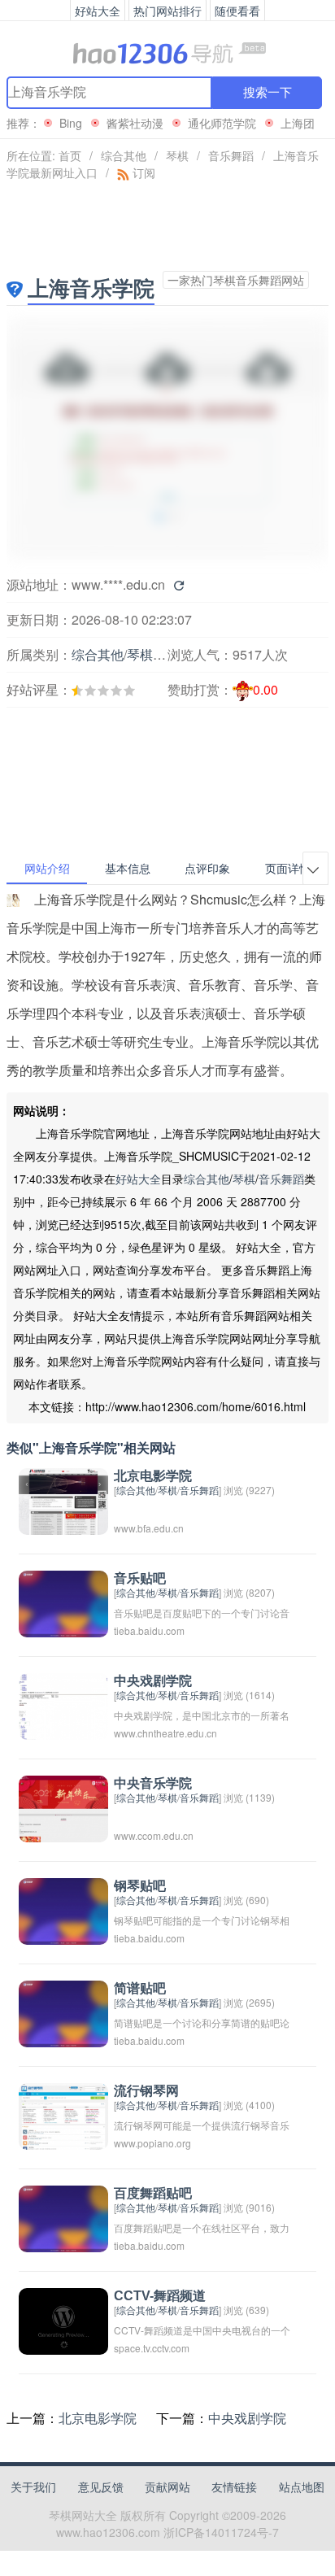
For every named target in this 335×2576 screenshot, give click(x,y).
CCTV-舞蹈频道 (160, 2296)
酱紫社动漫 (135, 123)
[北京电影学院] (63, 1499)
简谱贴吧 (140, 1988)
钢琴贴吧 (140, 1886)
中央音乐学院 (153, 1783)
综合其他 (124, 155)
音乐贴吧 (140, 1578)
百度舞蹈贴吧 (153, 2193)
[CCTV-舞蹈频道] (63, 2319)
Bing (71, 123)
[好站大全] (167, 52)
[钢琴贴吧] (63, 1909)
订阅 (142, 172)
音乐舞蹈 (231, 155)
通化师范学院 (222, 123)
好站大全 (138, 1179)
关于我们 (33, 2487)
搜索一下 (268, 92)
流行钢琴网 (146, 2091)
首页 (70, 155)
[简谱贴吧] (63, 2012)
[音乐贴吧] (63, 1602)
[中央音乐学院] (63, 1807)
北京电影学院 (153, 1476)
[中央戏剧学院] (63, 1704)
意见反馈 (101, 2487)
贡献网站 (167, 2487)
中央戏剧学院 (153, 1681)
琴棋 (177, 155)
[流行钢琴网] (63, 2114)
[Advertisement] (94, 737)
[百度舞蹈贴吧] (63, 2217)
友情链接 (234, 2487)
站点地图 (302, 2487)
